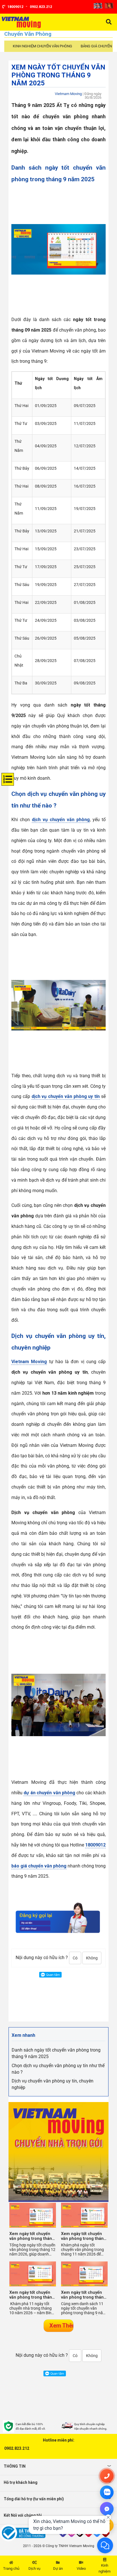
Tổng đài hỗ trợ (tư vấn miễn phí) (34, 2499)
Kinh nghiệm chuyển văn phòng (42, 46)
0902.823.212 (17, 2448)
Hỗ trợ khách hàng (21, 2482)
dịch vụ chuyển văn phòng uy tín (66, 1096)
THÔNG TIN (15, 2466)
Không (92, 1958)
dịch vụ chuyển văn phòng (61, 820)
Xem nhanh (23, 2035)
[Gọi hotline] (107, 2476)
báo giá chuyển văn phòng (39, 1866)
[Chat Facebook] (107, 2509)
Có (75, 1958)
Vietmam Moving (68, 94)
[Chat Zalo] (107, 2492)
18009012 (95, 1845)
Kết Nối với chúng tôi (23, 2515)
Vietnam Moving (29, 1362)
